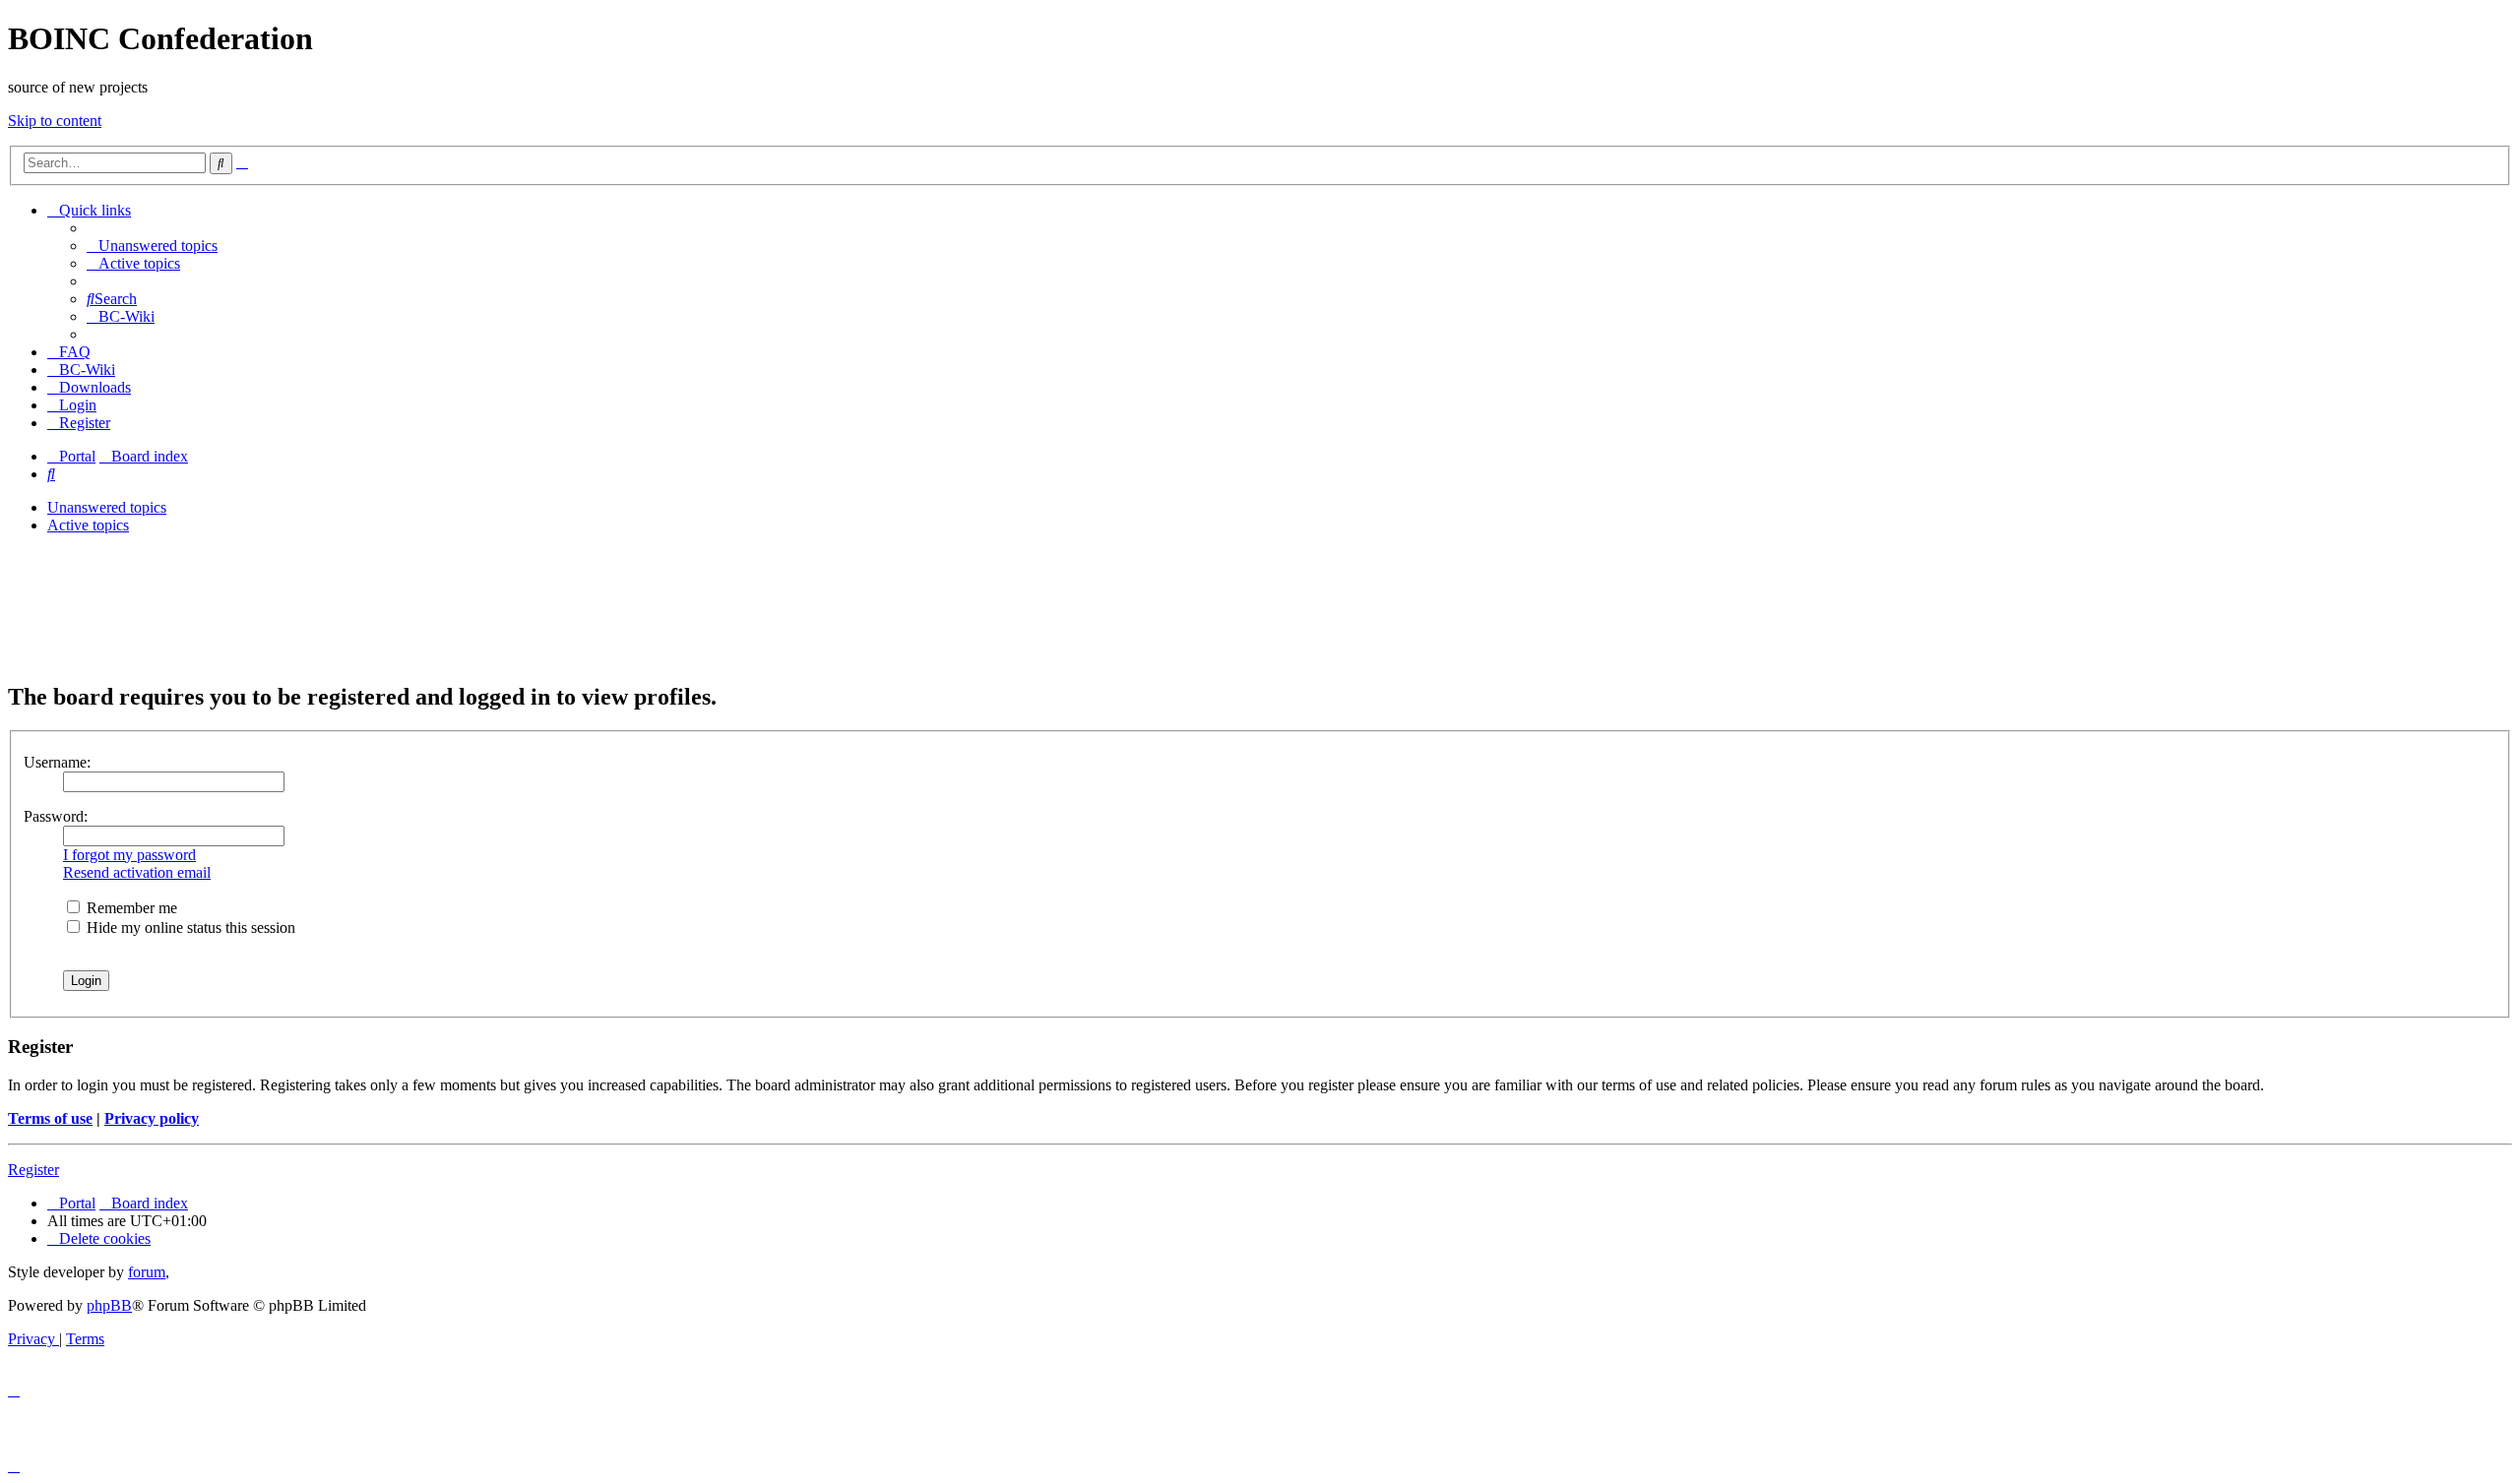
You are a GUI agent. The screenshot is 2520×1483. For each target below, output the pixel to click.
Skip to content (55, 121)
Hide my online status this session (189, 927)
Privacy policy (152, 1118)
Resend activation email (137, 872)
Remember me (130, 908)
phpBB (109, 1305)
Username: (57, 762)
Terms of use (50, 1118)
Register (33, 1170)
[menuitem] (152, 246)
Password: (56, 816)
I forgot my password (129, 855)
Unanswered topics (107, 507)
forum (147, 1272)
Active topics (88, 525)
